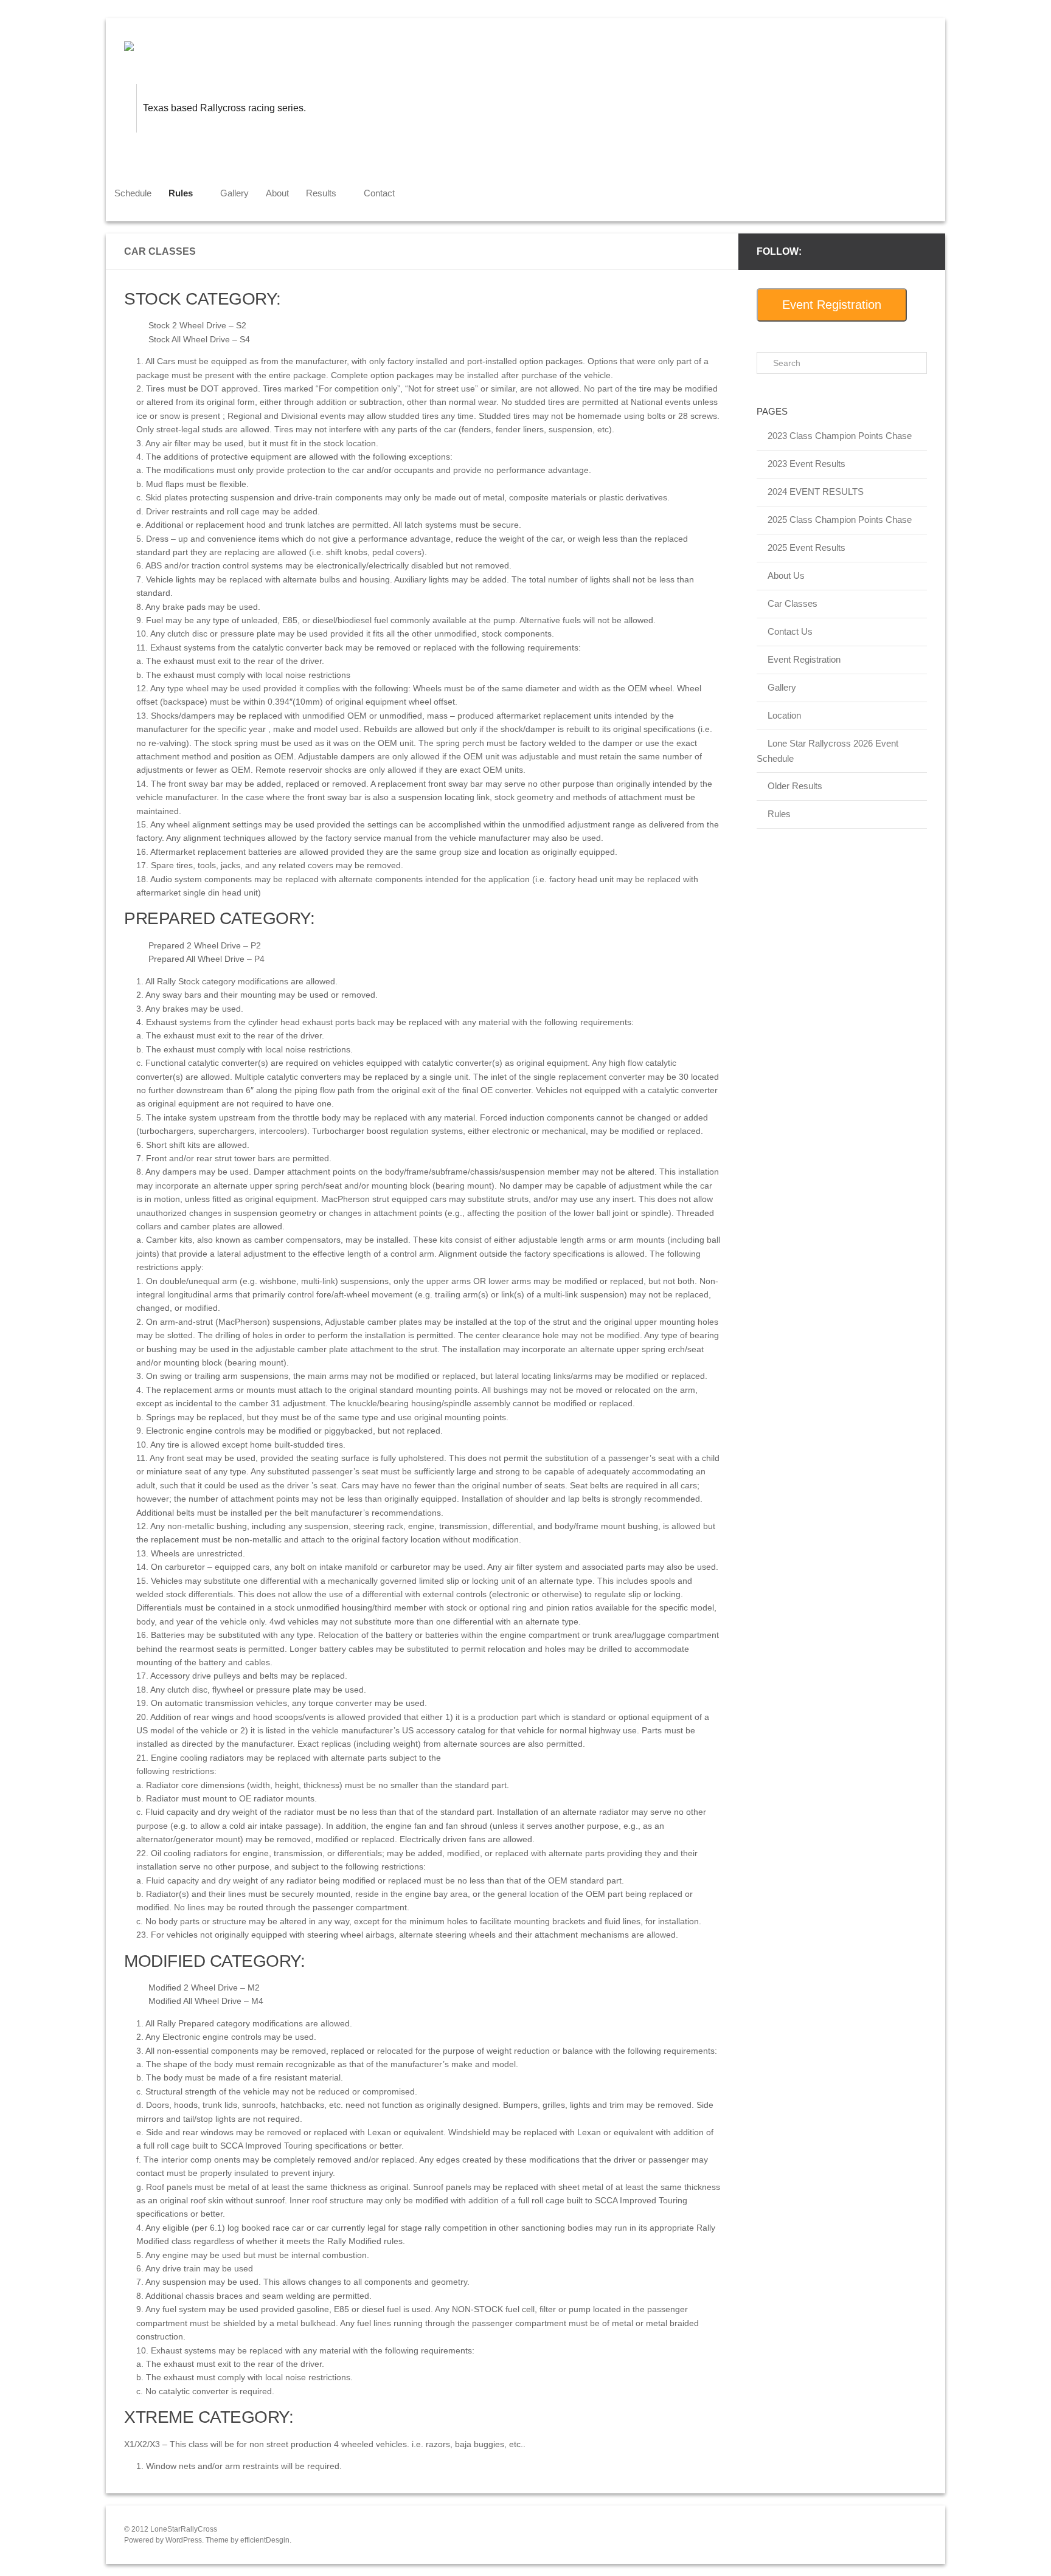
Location (784, 715)
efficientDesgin (265, 2540)
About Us (786, 575)
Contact (379, 193)
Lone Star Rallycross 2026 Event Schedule (827, 751)
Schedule (133, 193)
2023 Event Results (806, 464)
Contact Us (790, 631)
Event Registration (832, 305)
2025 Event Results (806, 547)
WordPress (184, 2540)
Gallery (234, 193)
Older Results (795, 786)
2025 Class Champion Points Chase (840, 520)
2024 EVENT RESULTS (816, 492)
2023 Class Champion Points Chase (840, 436)
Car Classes (793, 603)
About (277, 193)
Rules (779, 814)
